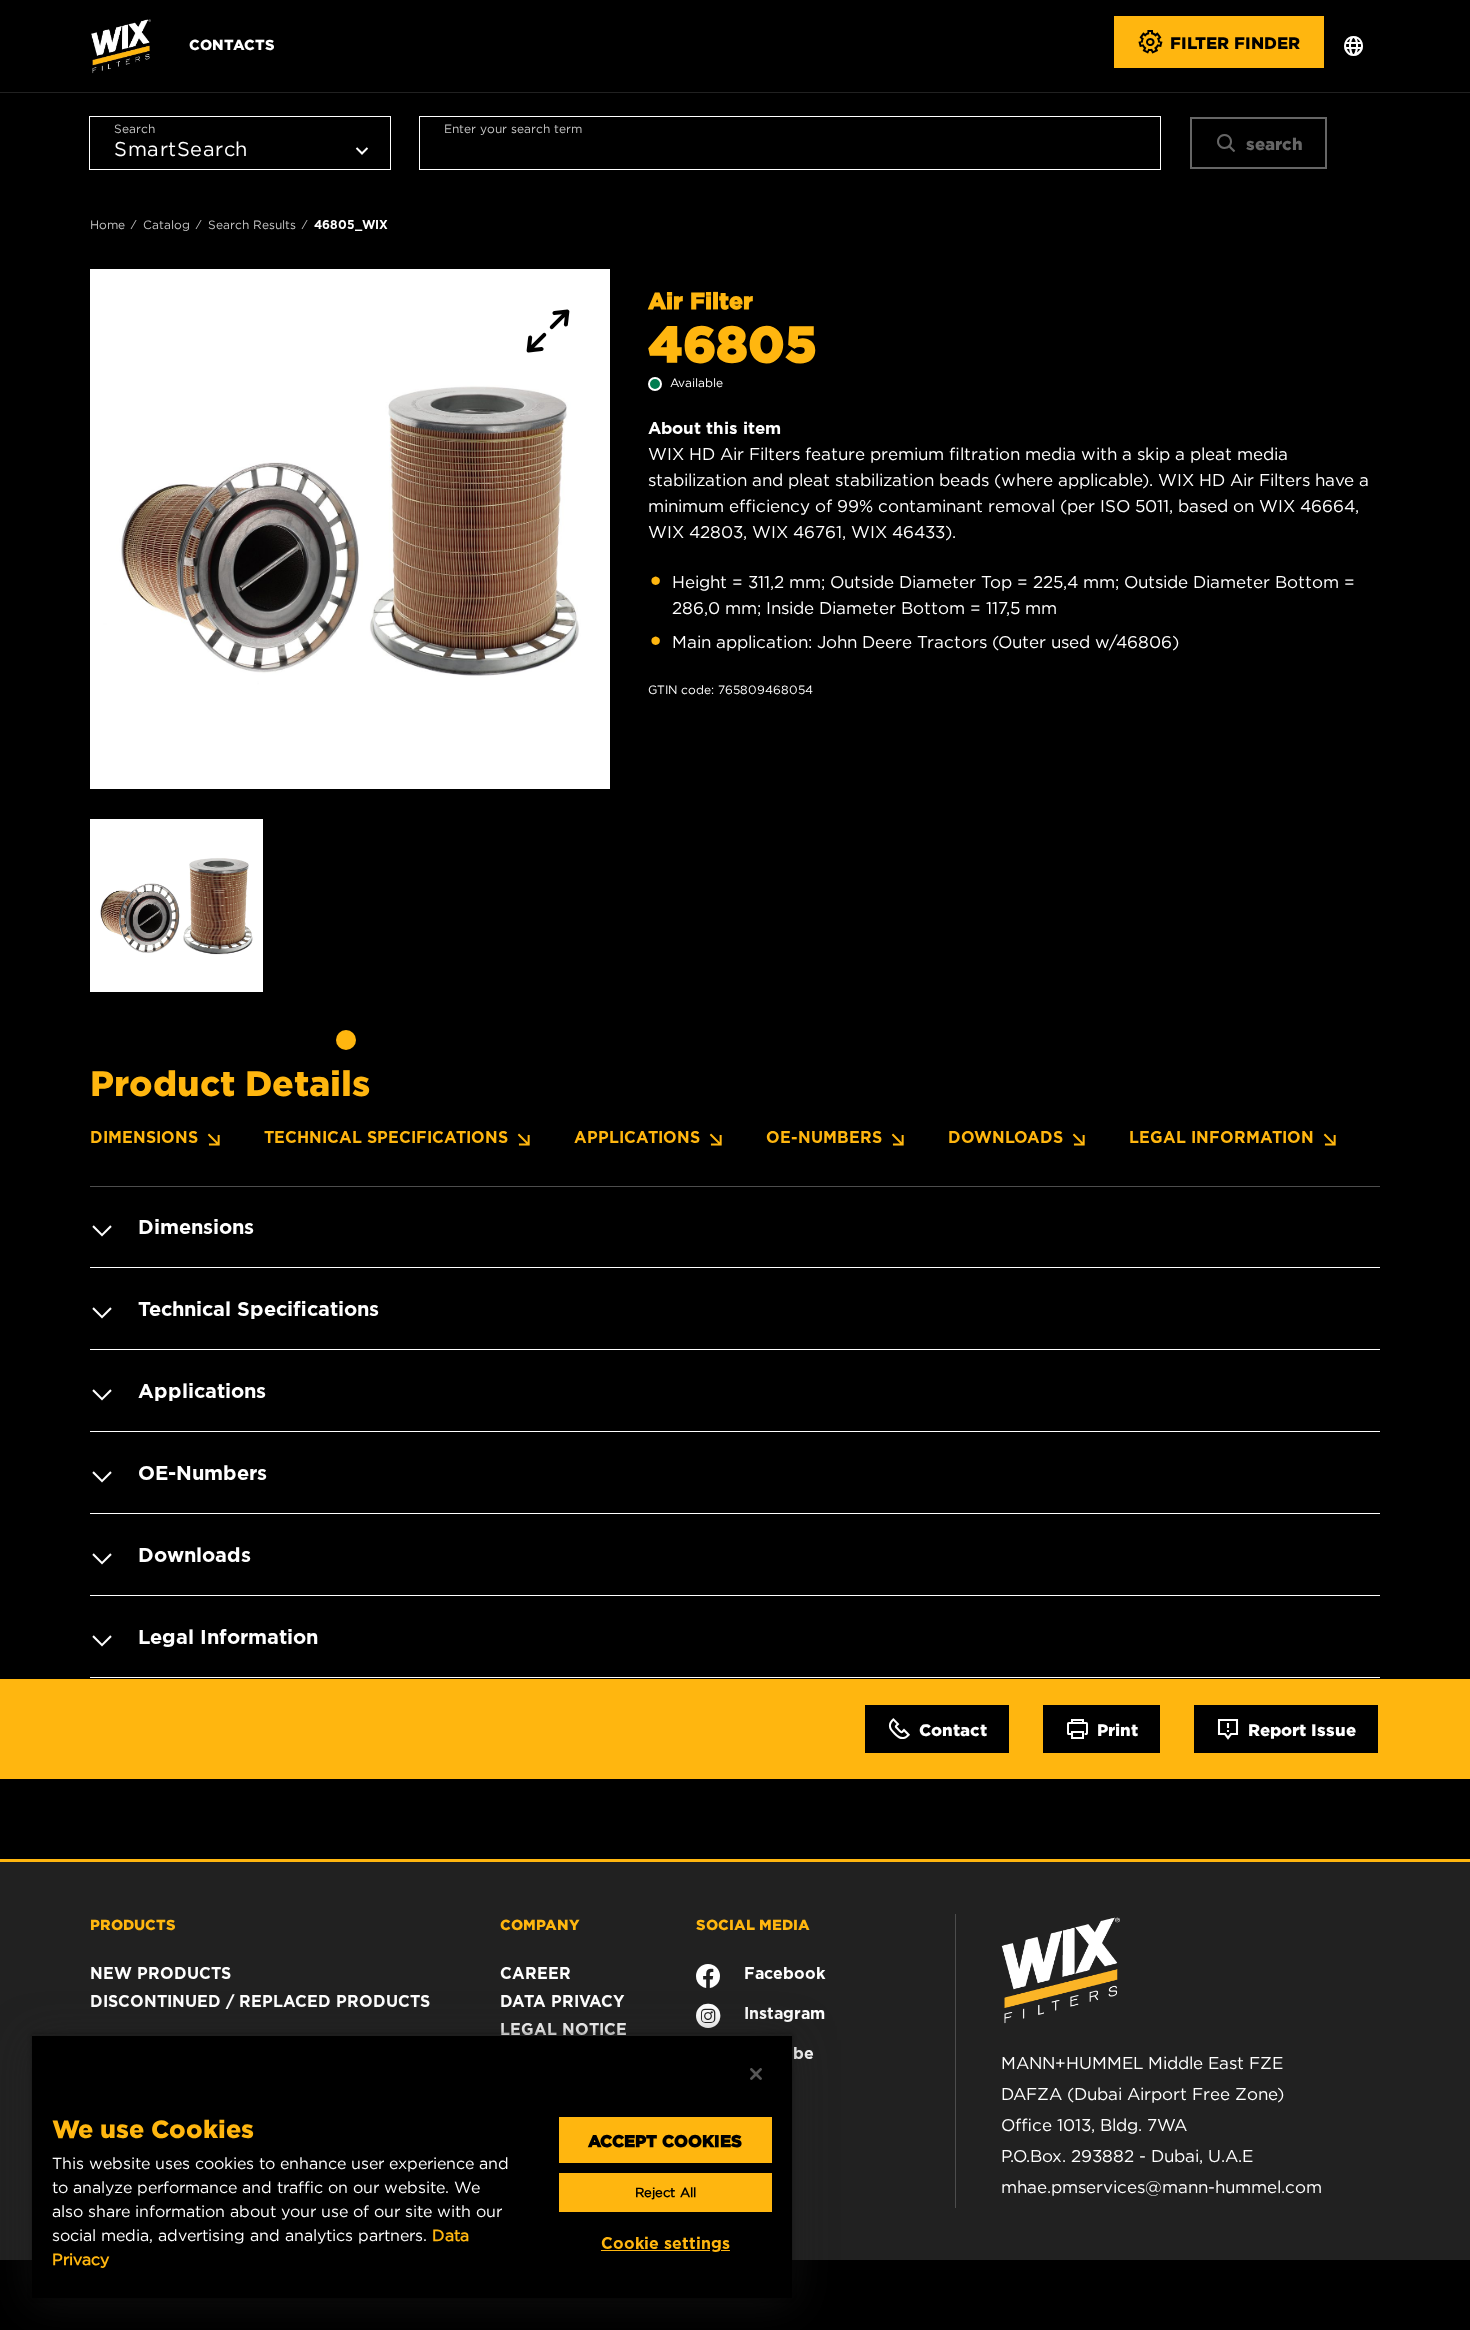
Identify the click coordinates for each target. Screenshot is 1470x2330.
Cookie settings (665, 2243)
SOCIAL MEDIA (753, 1924)
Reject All (665, 2192)
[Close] (756, 2074)
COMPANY (540, 1924)
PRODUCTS (133, 1924)
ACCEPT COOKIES (665, 2140)
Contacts (232, 44)
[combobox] (790, 143)
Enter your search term (513, 128)
